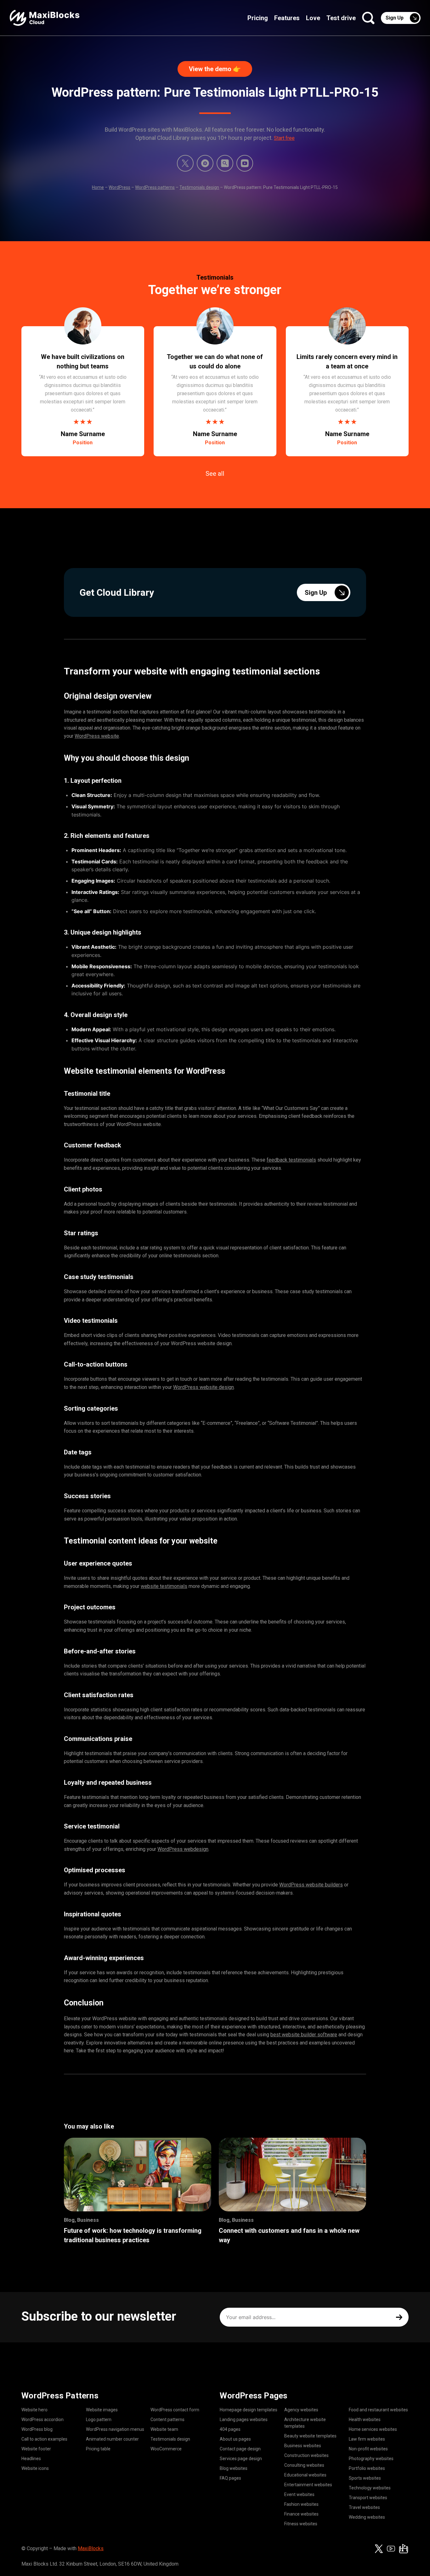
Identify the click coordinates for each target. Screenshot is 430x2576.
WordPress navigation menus (115, 2429)
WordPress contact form (175, 2410)
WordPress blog (37, 2429)
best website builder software (304, 2035)
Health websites (365, 2420)
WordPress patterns (155, 187)
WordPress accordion (42, 2420)
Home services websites (373, 2429)
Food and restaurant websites (378, 2410)
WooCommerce (166, 2449)
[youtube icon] (391, 2549)
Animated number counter (112, 2439)
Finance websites (301, 2514)
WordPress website (97, 736)
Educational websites (305, 2475)
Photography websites (371, 2459)
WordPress (119, 187)
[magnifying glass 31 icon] (225, 163)
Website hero (34, 2410)
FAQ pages (230, 2478)
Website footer (36, 2449)
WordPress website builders (311, 1885)
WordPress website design (204, 1387)
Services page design (241, 2459)
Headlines (31, 2459)
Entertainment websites (308, 2485)
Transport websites (368, 2498)
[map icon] (404, 2549)
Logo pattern (99, 2420)
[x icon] (185, 163)
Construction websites (306, 2455)
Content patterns (167, 2420)
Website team (164, 2429)
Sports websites (365, 2478)
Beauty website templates (310, 2436)
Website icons (35, 2468)
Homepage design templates (249, 2410)
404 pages (230, 2429)
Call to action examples (44, 2439)
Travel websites (364, 2507)
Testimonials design (199, 187)
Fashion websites (301, 2504)
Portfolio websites (367, 2468)
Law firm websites (367, 2439)
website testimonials (164, 1586)
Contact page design (240, 2449)
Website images (102, 2410)
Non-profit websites (368, 2449)
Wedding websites (367, 2517)
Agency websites (301, 2410)
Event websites (299, 2494)
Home (98, 187)
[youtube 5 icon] (245, 163)
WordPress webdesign (183, 1849)
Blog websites (234, 2468)
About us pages (235, 2439)
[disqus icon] (205, 163)
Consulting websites (304, 2465)
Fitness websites (301, 2524)
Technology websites (370, 2488)
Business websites (303, 2446)
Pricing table (98, 2449)
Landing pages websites (244, 2420)
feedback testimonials (291, 1160)
